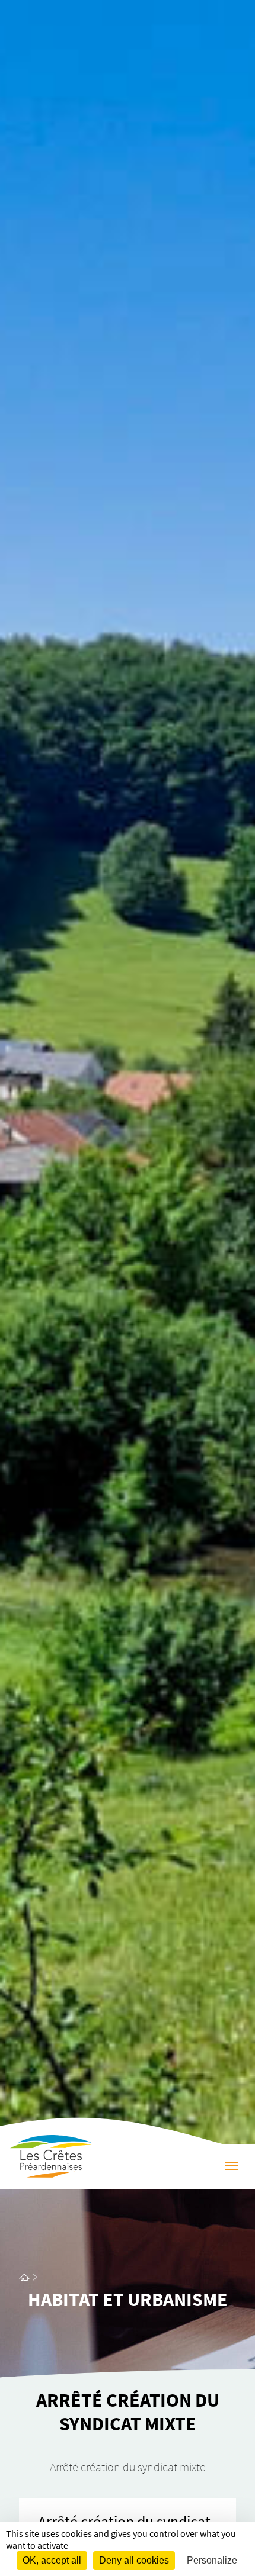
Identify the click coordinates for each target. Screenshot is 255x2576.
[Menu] (231, 2167)
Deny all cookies (134, 2560)
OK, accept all (52, 2560)
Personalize (212, 2560)
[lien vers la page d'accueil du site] (24, 2277)
